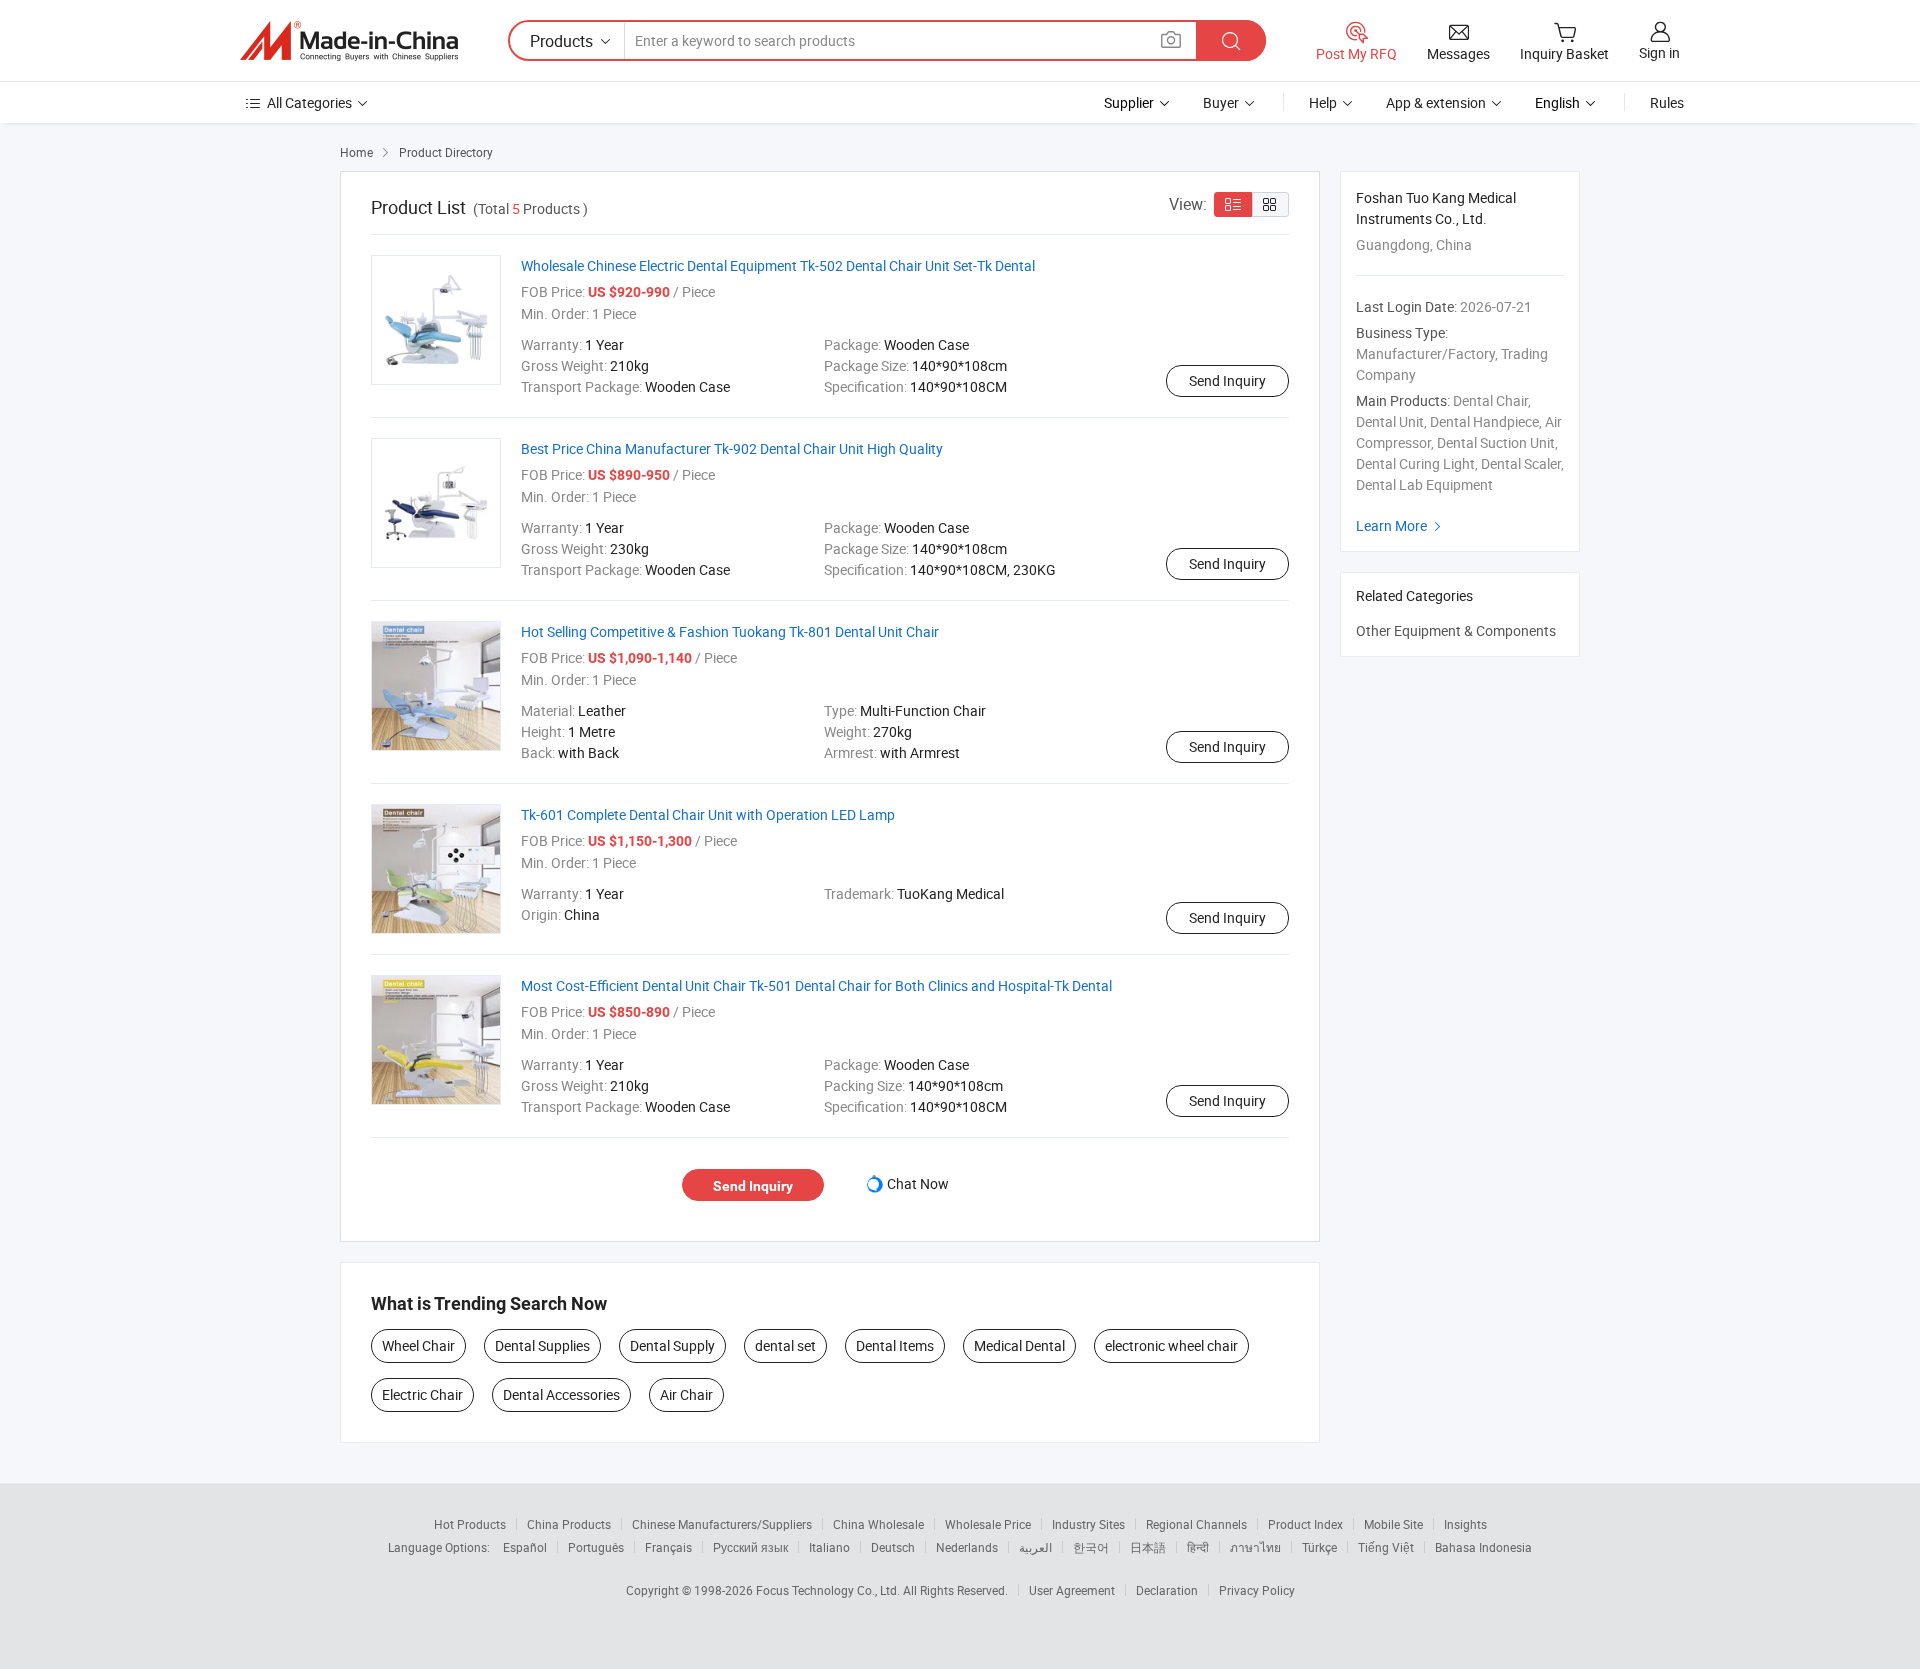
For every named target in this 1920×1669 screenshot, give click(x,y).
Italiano (829, 1547)
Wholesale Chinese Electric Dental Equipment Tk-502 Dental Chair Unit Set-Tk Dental (778, 265)
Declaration (1167, 1590)
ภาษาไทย (1255, 1547)
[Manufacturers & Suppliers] (349, 41)
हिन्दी (1198, 1547)
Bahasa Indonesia (1483, 1547)
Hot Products (470, 1524)
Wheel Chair (418, 1345)
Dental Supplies (542, 1345)
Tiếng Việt (1386, 1547)
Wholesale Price (988, 1524)
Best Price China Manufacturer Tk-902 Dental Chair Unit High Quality (732, 448)
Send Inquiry (1227, 380)
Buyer (1221, 102)
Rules (1667, 102)
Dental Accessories (561, 1394)
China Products (569, 1524)
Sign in (1659, 52)
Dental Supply (672, 1345)
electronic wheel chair (1171, 1345)
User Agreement (1072, 1590)
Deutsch (893, 1547)
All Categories (309, 102)
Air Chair (686, 1394)
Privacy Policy (1257, 1590)
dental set (785, 1345)
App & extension (1436, 102)
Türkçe (1319, 1547)
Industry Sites (1088, 1524)
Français (668, 1547)
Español (525, 1547)
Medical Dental (1019, 1345)
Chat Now (918, 1183)
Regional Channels (1196, 1524)
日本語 (1148, 1547)
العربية (1035, 1547)
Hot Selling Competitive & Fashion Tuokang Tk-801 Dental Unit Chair (730, 631)
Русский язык (750, 1547)
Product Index (1305, 1524)
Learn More (1401, 525)
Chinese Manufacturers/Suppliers (722, 1524)
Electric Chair (422, 1394)
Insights (1465, 1524)
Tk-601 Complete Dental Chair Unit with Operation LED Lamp (708, 814)
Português (596, 1547)
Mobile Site (1393, 1524)
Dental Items (895, 1345)
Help (1323, 102)
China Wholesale (878, 1524)
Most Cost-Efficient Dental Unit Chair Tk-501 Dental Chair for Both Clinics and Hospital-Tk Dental (816, 985)
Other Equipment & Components (1456, 630)
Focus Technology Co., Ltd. (829, 1590)
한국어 (1091, 1547)
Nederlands (967, 1547)
